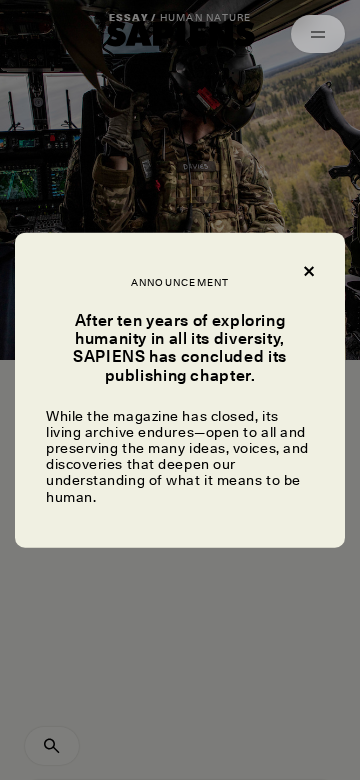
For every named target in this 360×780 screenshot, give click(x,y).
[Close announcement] (308, 270)
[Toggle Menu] (318, 34)
